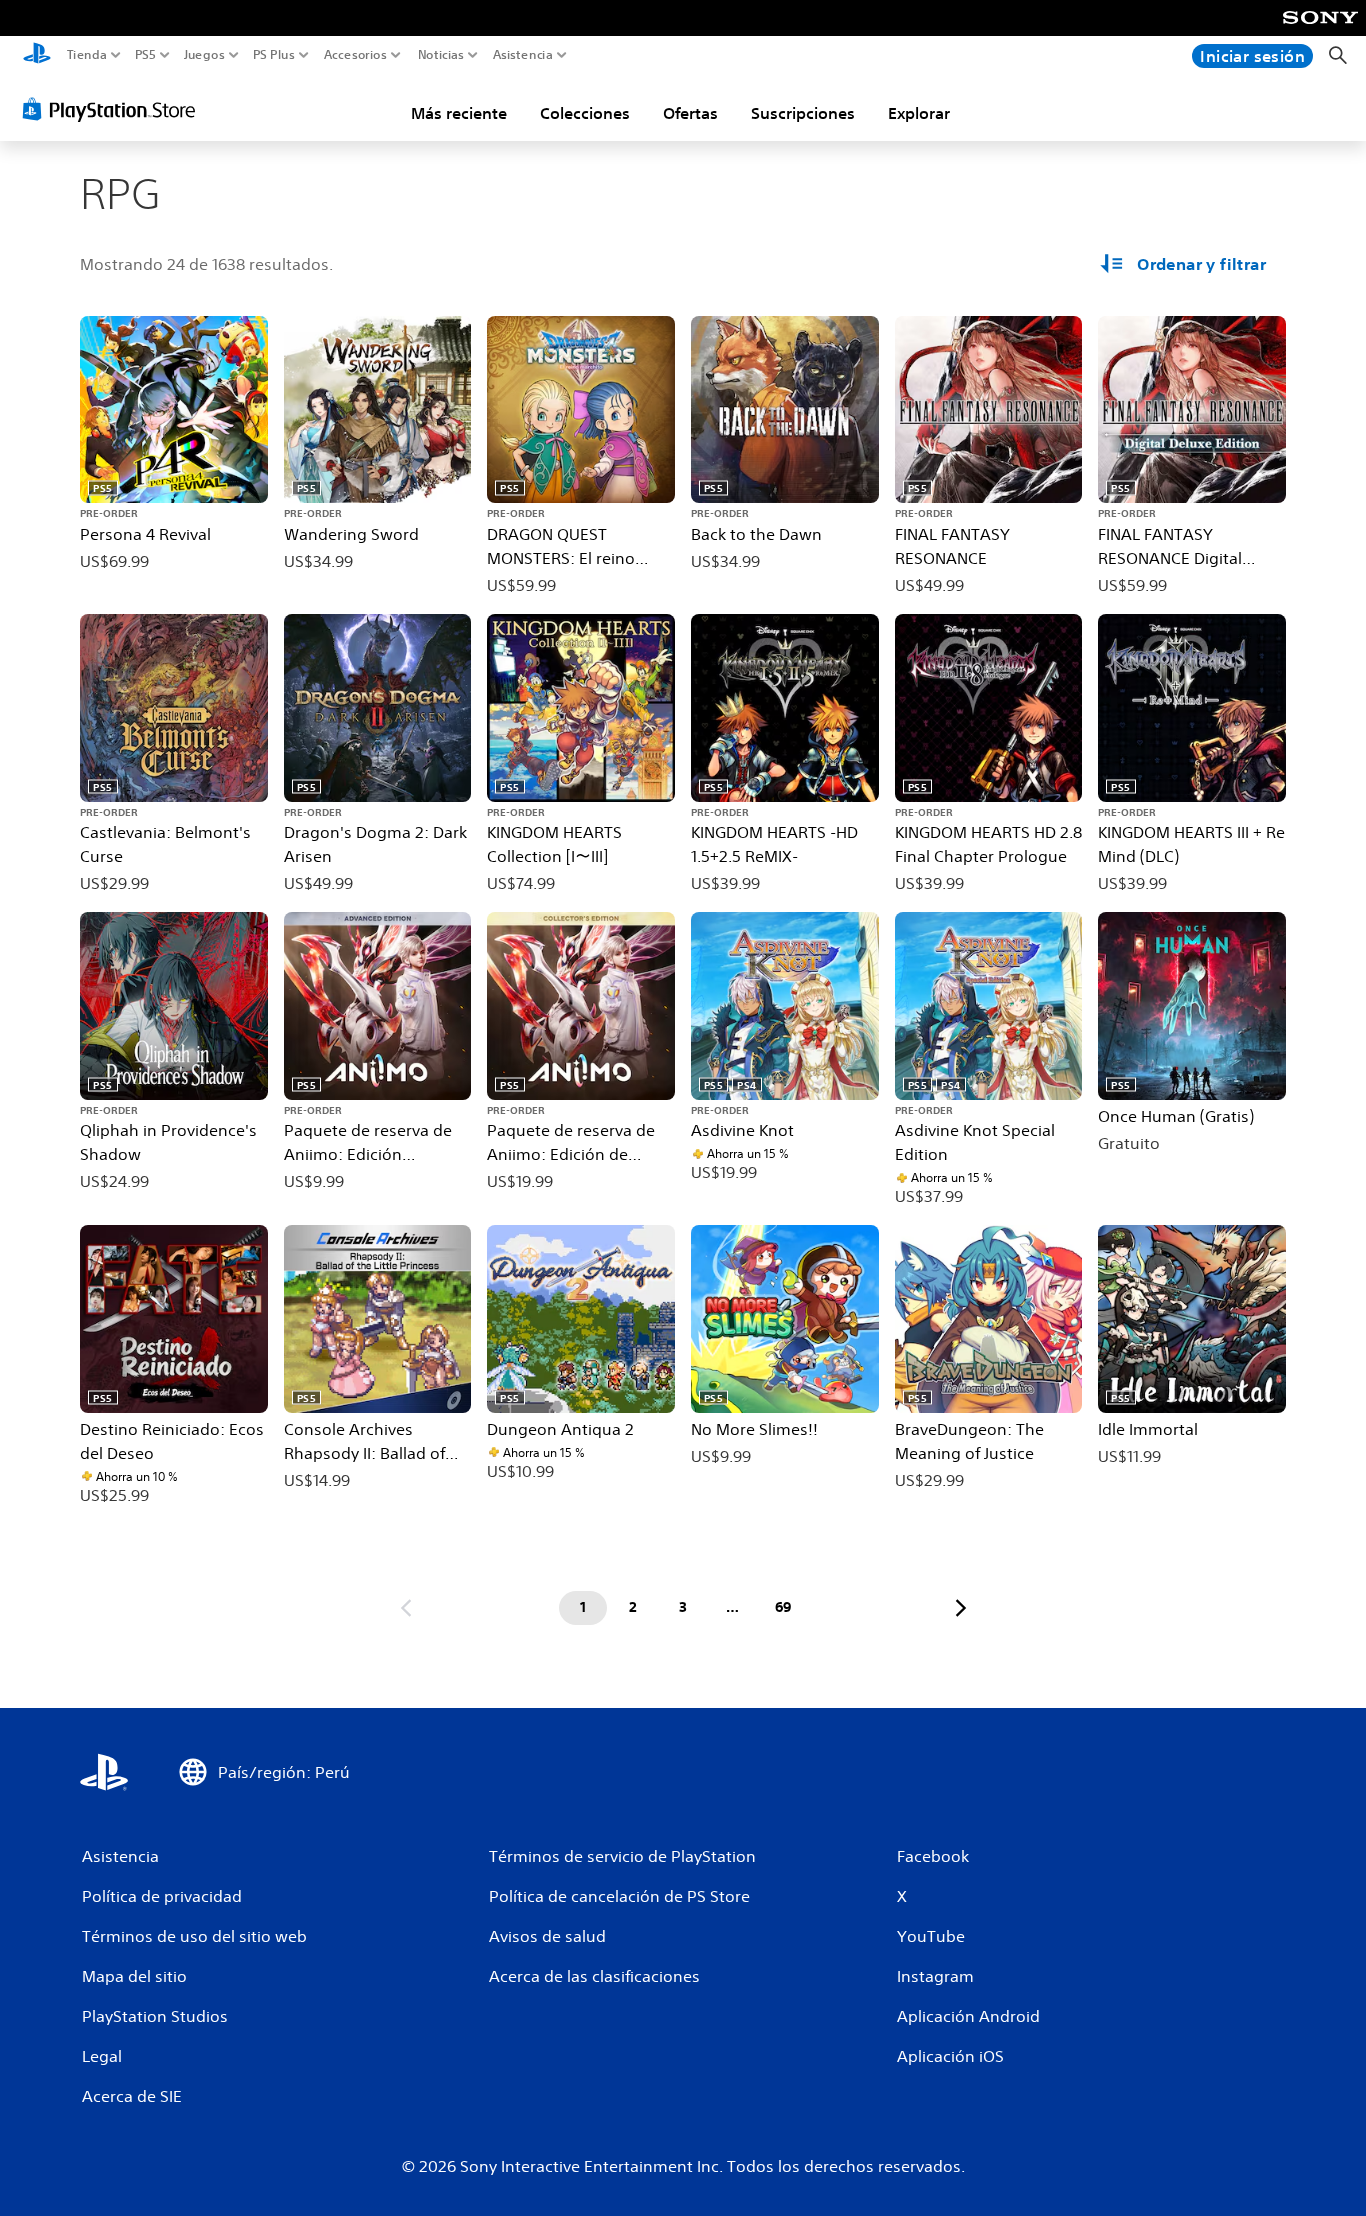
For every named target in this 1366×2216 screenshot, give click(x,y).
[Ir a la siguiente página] (961, 1608)
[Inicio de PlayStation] (37, 55)
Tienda (87, 55)
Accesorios (354, 55)
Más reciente (459, 113)
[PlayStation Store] (114, 109)
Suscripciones (803, 113)
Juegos (203, 55)
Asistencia (523, 55)
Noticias (440, 55)
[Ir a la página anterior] (406, 1608)
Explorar (919, 113)
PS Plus (274, 55)
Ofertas (690, 113)
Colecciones (585, 113)
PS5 (145, 55)
